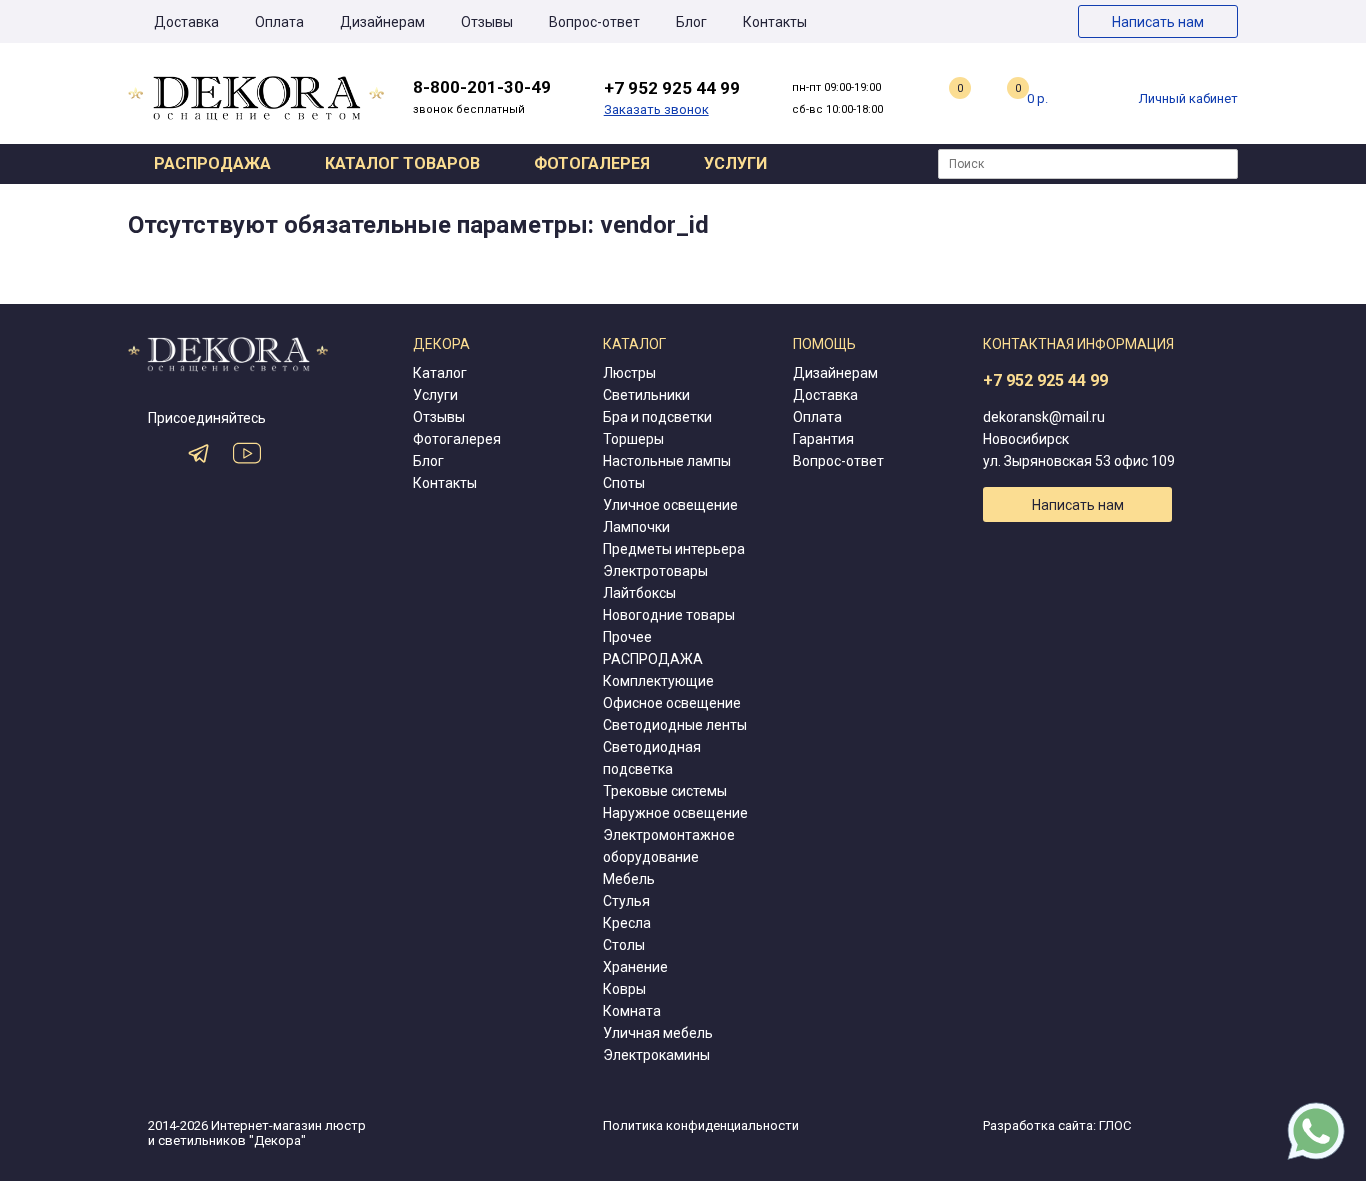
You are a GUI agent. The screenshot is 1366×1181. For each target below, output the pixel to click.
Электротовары (655, 571)
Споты (624, 483)
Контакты (775, 22)
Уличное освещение (670, 505)
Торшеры (633, 439)
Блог (691, 22)
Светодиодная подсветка (652, 758)
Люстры (629, 373)
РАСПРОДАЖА (653, 659)
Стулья (626, 901)
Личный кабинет (1188, 98)
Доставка (186, 22)
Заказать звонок (656, 109)
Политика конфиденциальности (701, 1125)
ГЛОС (1115, 1125)
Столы (624, 945)
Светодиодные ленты (675, 725)
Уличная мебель (658, 1033)
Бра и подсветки (657, 417)
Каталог (440, 373)
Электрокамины (656, 1055)
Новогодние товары (669, 615)
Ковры (624, 989)
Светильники (646, 395)
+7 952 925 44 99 (1045, 380)
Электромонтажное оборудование (669, 846)
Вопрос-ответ (594, 22)
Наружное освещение (675, 813)
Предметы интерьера (674, 549)
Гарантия (823, 439)
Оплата (279, 22)
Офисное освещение (672, 703)
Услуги (735, 163)
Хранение (635, 967)
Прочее (627, 637)
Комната (632, 1011)
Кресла (627, 923)
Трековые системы (665, 791)
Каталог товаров (402, 163)
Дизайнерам (382, 22)
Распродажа (212, 163)
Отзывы (487, 22)
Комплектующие (658, 681)
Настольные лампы (667, 461)
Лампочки (636, 527)
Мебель (629, 879)
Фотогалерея (592, 163)
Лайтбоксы (639, 593)
